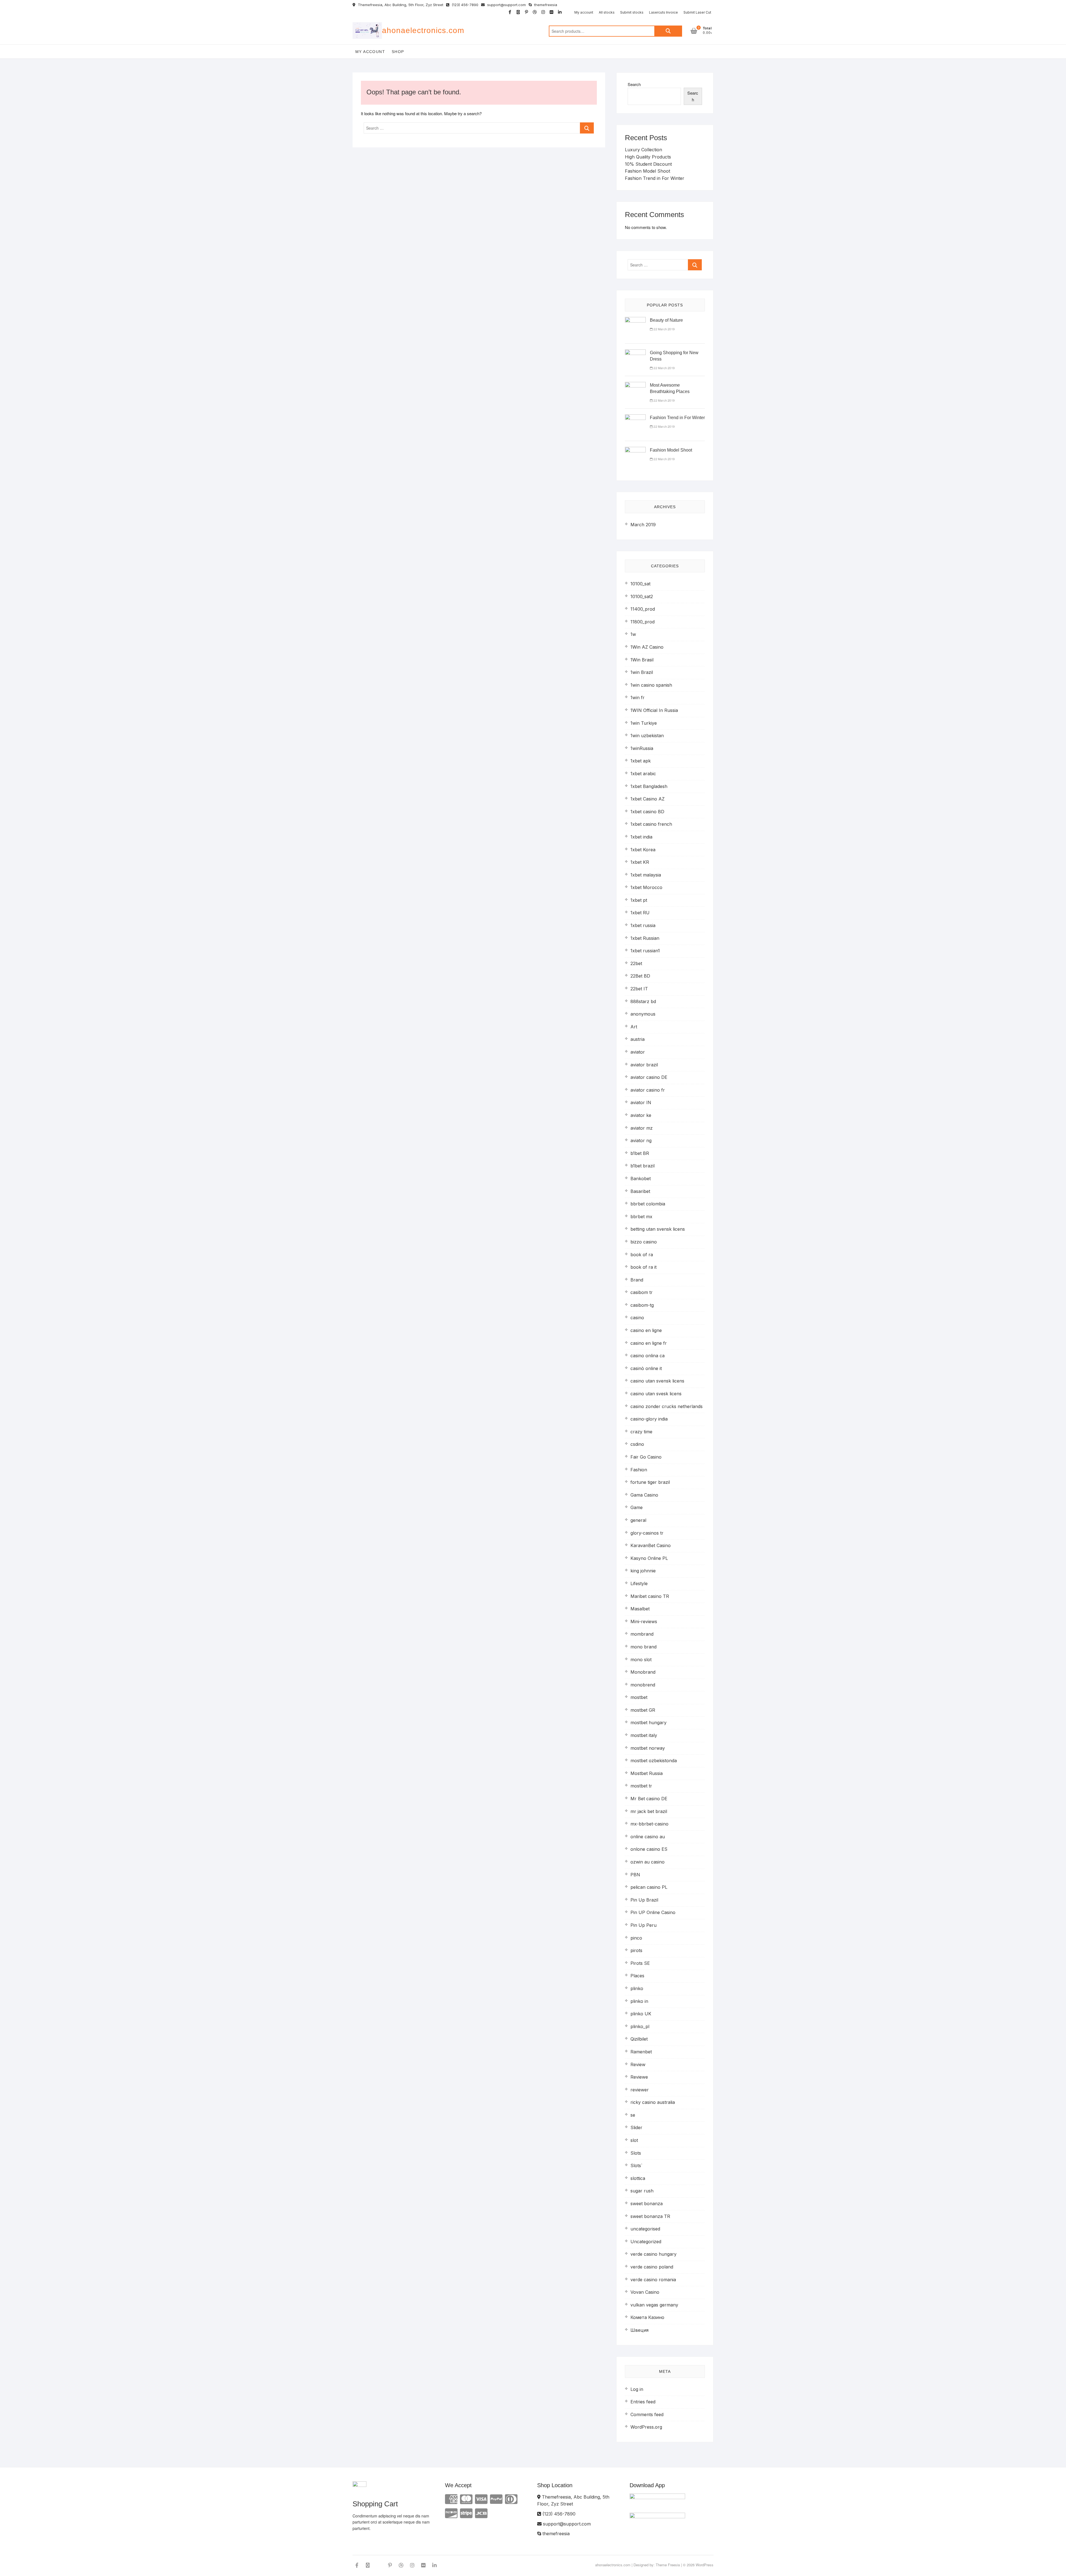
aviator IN (641, 1102)
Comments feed (647, 2414)
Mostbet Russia (647, 1773)
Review (638, 2064)
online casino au (648, 1837)
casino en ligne (646, 1330)
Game (637, 1507)
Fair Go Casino (646, 1457)
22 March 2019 (664, 329)
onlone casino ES (649, 1849)
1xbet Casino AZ (648, 799)
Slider (636, 2127)
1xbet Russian (645, 938)
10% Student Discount (648, 164)
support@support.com (506, 5)
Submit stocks (632, 12)
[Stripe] (466, 2513)
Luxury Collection (643, 150)
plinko (637, 1988)
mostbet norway (648, 1748)
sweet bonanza (647, 2204)
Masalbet (640, 1609)
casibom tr (642, 1292)
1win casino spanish (651, 685)
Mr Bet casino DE (649, 1799)
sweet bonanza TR (650, 2216)
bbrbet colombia (648, 1204)
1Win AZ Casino (647, 647)
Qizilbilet (639, 2039)
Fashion (639, 1470)
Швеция (639, 2330)
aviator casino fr (648, 1090)
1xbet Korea (643, 850)
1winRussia (642, 748)
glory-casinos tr (647, 1533)
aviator (638, 1052)
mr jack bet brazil (649, 1811)
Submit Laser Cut (697, 12)
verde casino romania (653, 2280)
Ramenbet (641, 2052)
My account (584, 12)
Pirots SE (640, 1963)
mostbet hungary (648, 1723)
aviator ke (641, 1115)
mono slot (641, 1660)
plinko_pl (640, 2026)
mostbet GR (643, 1710)
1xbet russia (643, 925)
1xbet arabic (643, 774)
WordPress (705, 2565)
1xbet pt (639, 900)
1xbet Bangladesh (649, 786)
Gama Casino (644, 1495)
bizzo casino (644, 1242)
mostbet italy (644, 1735)
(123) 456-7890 (464, 5)
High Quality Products (648, 157)
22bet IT (639, 989)
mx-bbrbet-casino (649, 1824)
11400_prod (643, 609)
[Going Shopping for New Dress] (635, 353)
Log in (637, 2389)
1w (633, 634)
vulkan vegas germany (654, 2305)
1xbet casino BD (647, 812)
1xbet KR (640, 862)
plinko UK (641, 2014)
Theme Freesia (668, 2565)
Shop (398, 52)
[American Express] (451, 2499)
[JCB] (481, 2513)
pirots (636, 1950)
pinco (636, 1938)
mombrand (642, 1634)
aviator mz (642, 1128)
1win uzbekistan (647, 736)
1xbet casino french (651, 824)
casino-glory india (649, 1419)
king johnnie (643, 1571)
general (638, 1520)
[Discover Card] (451, 2513)
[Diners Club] (511, 2499)
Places (637, 1976)
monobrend (643, 1685)
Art (634, 1027)
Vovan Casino (645, 2292)
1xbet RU (640, 913)
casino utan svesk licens (656, 1394)
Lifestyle (639, 1583)
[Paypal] (496, 2499)
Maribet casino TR (650, 1596)
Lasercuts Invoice (663, 12)
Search (668, 31)
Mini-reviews (644, 1621)
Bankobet (641, 1179)
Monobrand (643, 1672)
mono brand (643, 1647)
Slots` (636, 2165)
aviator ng (641, 1140)
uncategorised (645, 2229)
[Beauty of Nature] (635, 320)
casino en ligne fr (649, 1343)
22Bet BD (640, 976)
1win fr (638, 697)
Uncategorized (646, 2242)
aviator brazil (644, 1065)
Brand (637, 1280)
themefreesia (545, 5)
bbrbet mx (641, 1217)
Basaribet (640, 1191)
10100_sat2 (642, 596)
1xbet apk (641, 761)
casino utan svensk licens (657, 1381)
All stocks (607, 12)
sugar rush (642, 2191)
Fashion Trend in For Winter (655, 178)
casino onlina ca (648, 1356)
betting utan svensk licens (658, 1229)
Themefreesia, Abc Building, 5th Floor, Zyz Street (400, 5)
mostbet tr (641, 1786)
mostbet (639, 1697)
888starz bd (643, 1001)
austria (638, 1039)
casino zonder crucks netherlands (667, 1406)
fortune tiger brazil (650, 1482)
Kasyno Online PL (649, 1558)
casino (637, 1318)
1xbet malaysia (646, 875)
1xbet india (641, 837)
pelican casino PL (649, 1887)
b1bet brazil (643, 1166)
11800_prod (643, 622)
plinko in (639, 2001)
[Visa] (481, 2499)
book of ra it (643, 1267)
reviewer (640, 2090)
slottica (638, 2178)
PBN (635, 1875)
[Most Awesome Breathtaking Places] (635, 385)
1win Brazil (642, 672)
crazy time (641, 1432)
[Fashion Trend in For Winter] (635, 418)
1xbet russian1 (645, 951)
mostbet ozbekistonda (654, 1761)
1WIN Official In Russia (654, 710)
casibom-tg (642, 1305)
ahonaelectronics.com (423, 30)
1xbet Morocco (646, 887)
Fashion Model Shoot (648, 171)
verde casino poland (652, 2267)
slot (634, 2140)
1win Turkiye (644, 723)
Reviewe (639, 2077)
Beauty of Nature (666, 320)
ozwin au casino (648, 1862)
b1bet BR (640, 1153)
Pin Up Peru (643, 1925)
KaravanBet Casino (651, 1545)
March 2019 (643, 525)
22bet (636, 963)
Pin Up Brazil (644, 1900)
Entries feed (643, 2402)
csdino (637, 1444)
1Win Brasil (642, 660)
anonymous (643, 1014)
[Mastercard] (466, 2499)
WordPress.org (646, 2427)
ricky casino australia (653, 2102)
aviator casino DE (649, 1077)
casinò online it (646, 1368)
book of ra (642, 1255)
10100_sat (640, 584)
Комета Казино (647, 2317)
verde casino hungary (653, 2254)
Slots (636, 2153)
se (633, 2115)
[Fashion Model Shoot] (635, 450)
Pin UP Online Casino (653, 1912)
